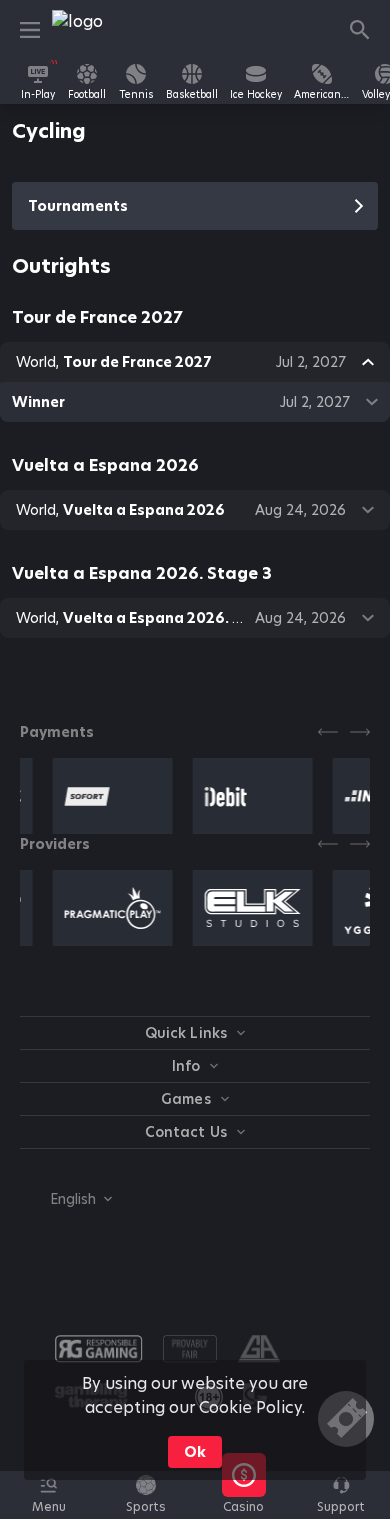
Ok (195, 1452)
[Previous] (328, 732)
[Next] (360, 732)
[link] (97, 30)
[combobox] (66, 1199)
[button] (243, 1506)
